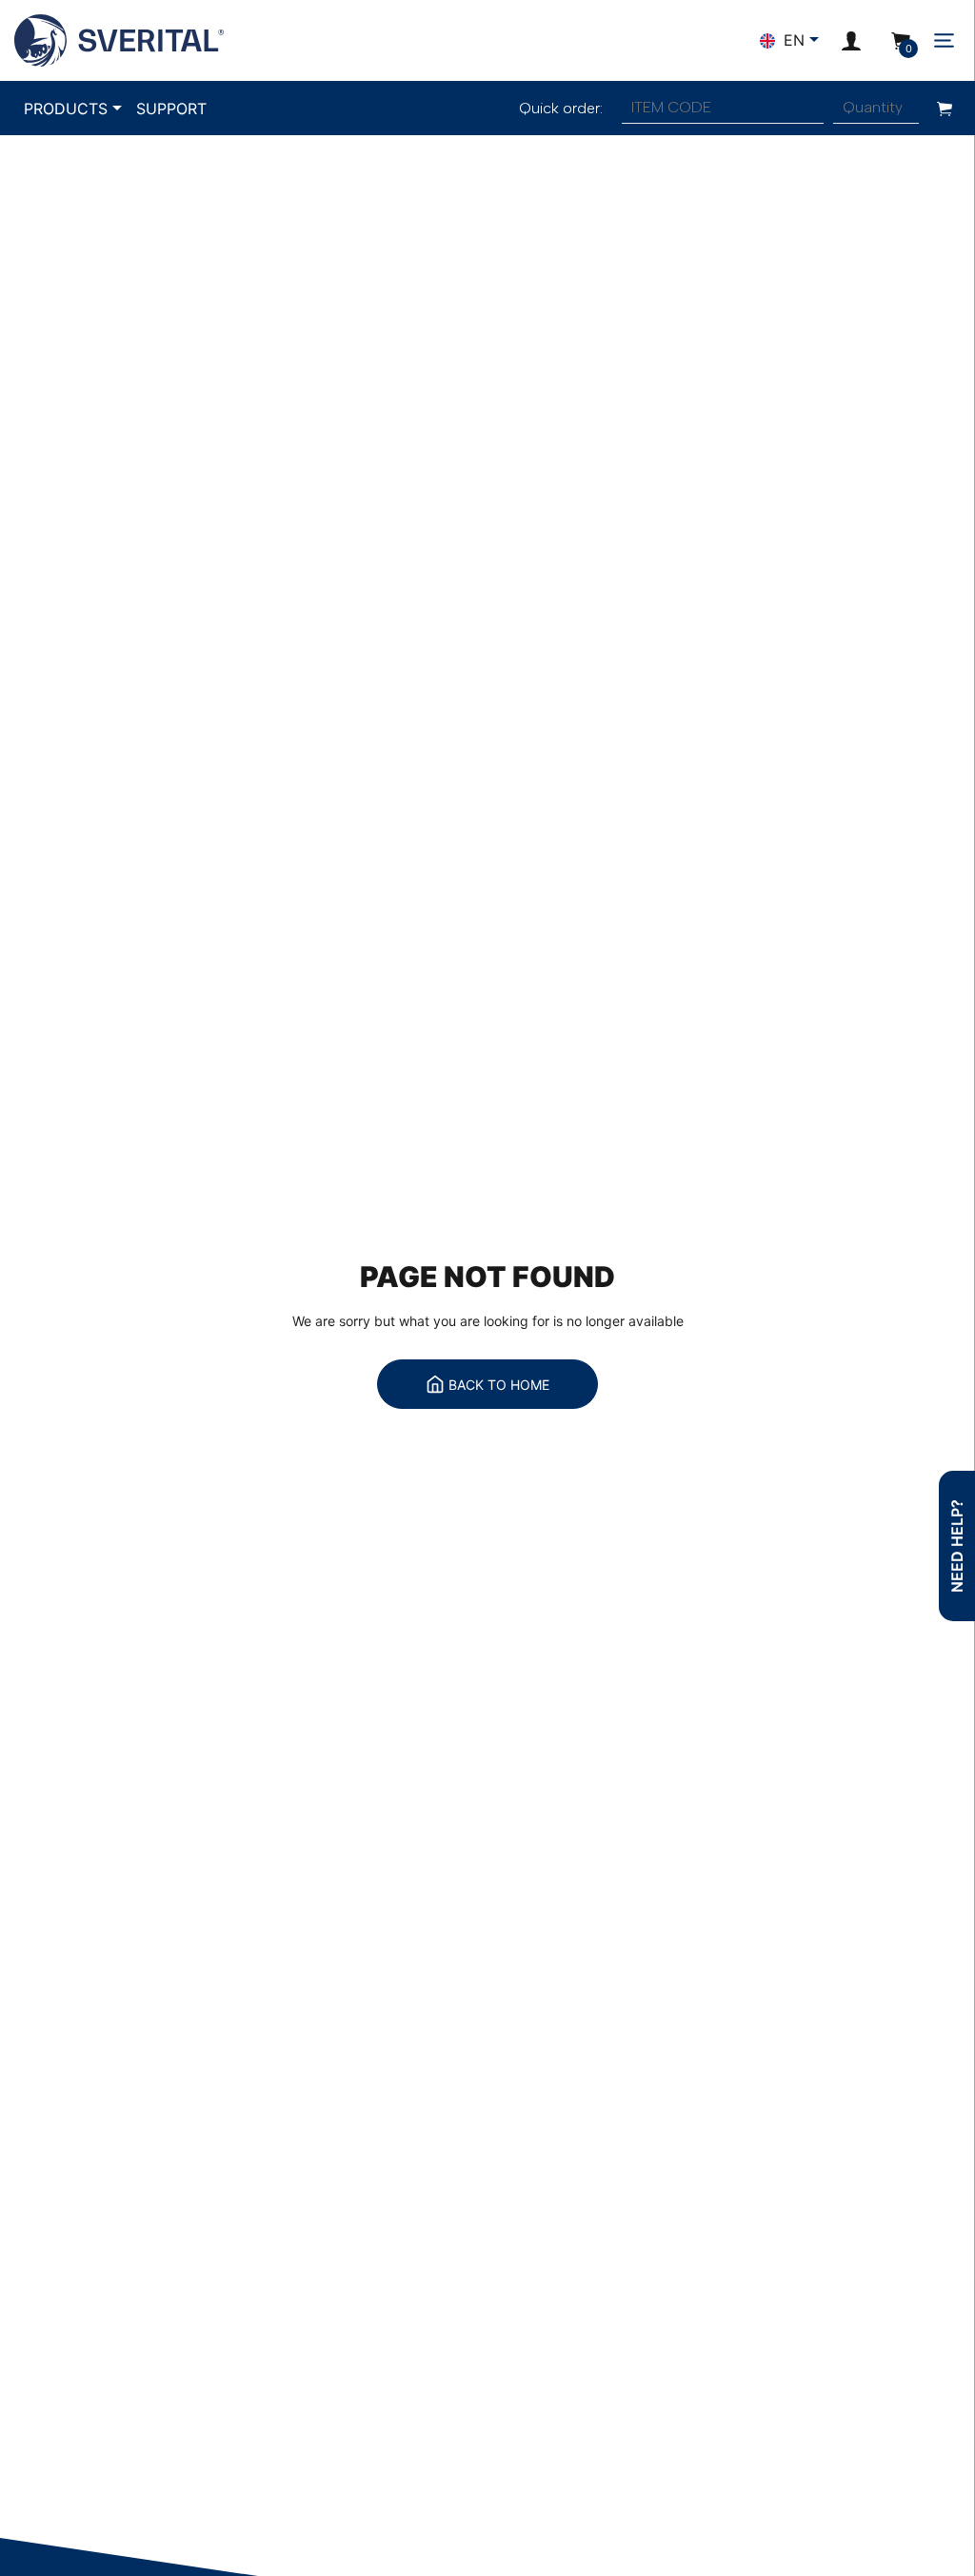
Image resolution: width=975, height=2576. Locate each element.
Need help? (957, 1546)
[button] (851, 40)
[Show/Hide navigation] (944, 40)
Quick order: (561, 108)
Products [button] (66, 109)
